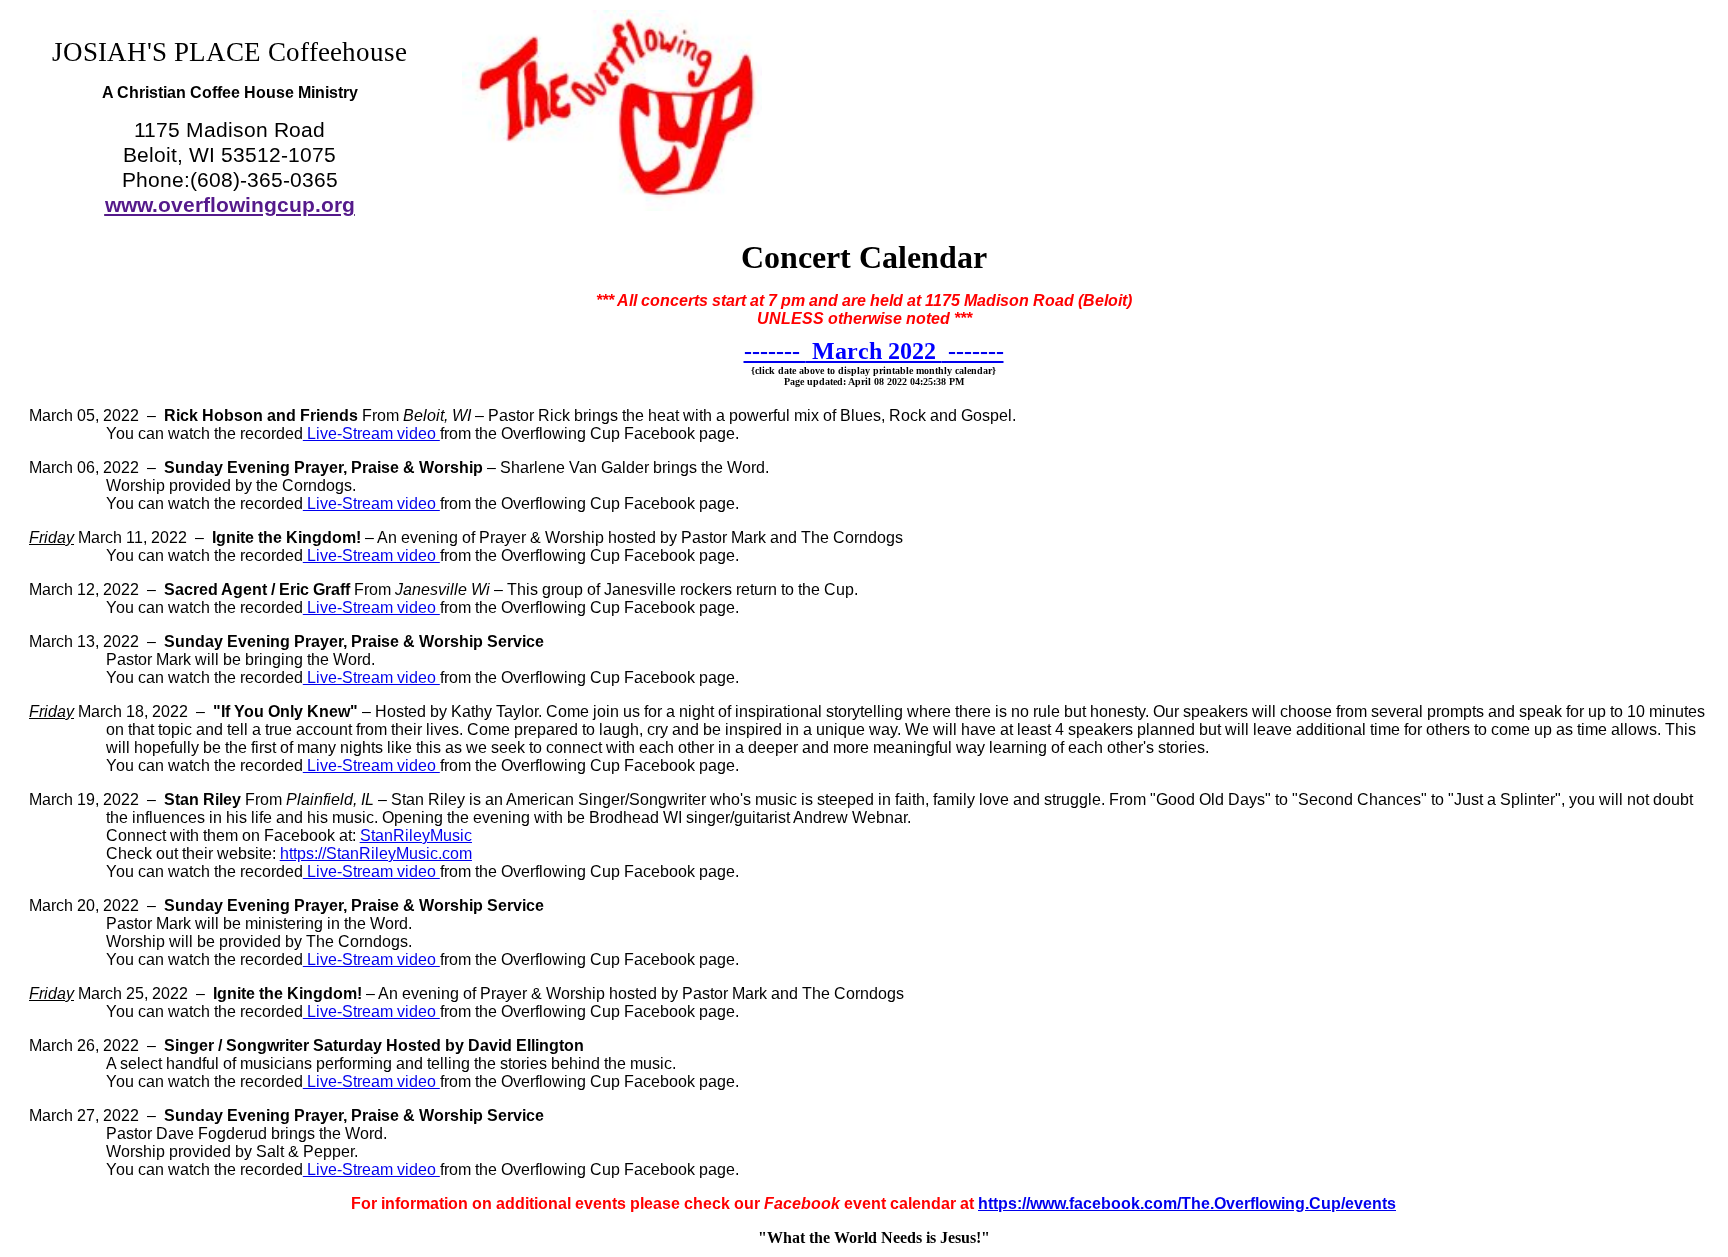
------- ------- (874, 351)
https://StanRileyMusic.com (376, 853)
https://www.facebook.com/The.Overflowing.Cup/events (1187, 1203)
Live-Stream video (371, 433)
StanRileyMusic (416, 835)
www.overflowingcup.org (230, 205)
